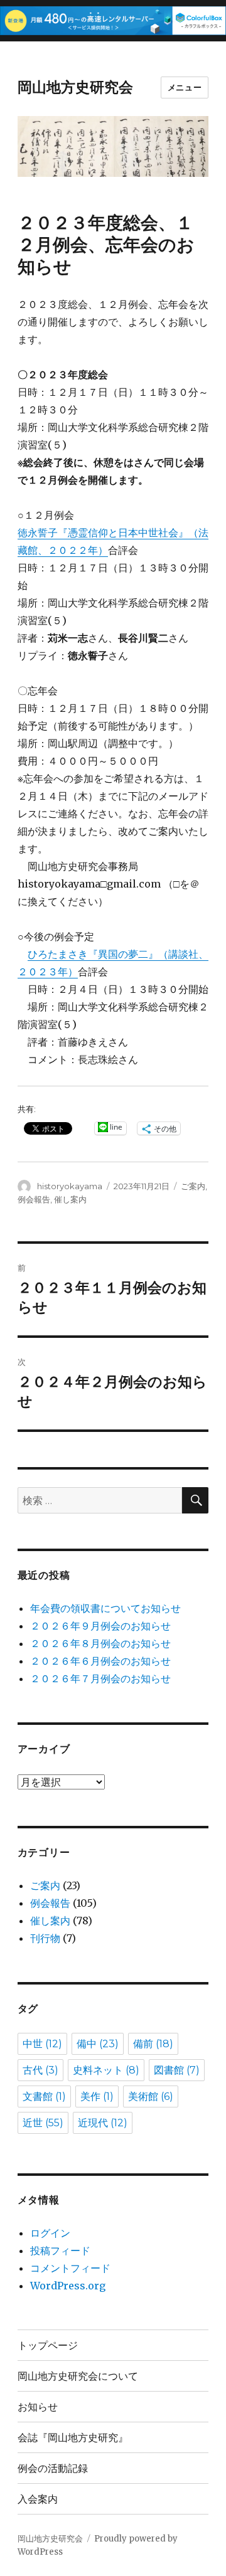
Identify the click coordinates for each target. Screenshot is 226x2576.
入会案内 (38, 2499)
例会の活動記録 (53, 2468)
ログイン (50, 2233)
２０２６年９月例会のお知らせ (100, 1626)
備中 (98, 2044)
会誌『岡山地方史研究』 (73, 2438)
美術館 (151, 2096)
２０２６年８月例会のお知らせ (100, 1643)
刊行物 (45, 1938)
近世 (43, 2123)
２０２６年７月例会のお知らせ (100, 1678)
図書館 (177, 2070)
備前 (153, 2044)
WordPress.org (68, 2286)
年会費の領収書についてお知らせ (105, 1608)
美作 (97, 2096)
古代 (40, 2070)
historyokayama (70, 1186)
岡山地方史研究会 (75, 87)
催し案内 (70, 1199)
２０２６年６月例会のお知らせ (100, 1661)
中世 (42, 2044)
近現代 (103, 2123)
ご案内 (193, 1186)
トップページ (48, 2345)
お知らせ (38, 2407)
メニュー (185, 87)
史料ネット (106, 2070)
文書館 (44, 2096)
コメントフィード (70, 2268)
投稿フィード (60, 2250)
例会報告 (34, 1199)
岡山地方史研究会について (78, 2376)
